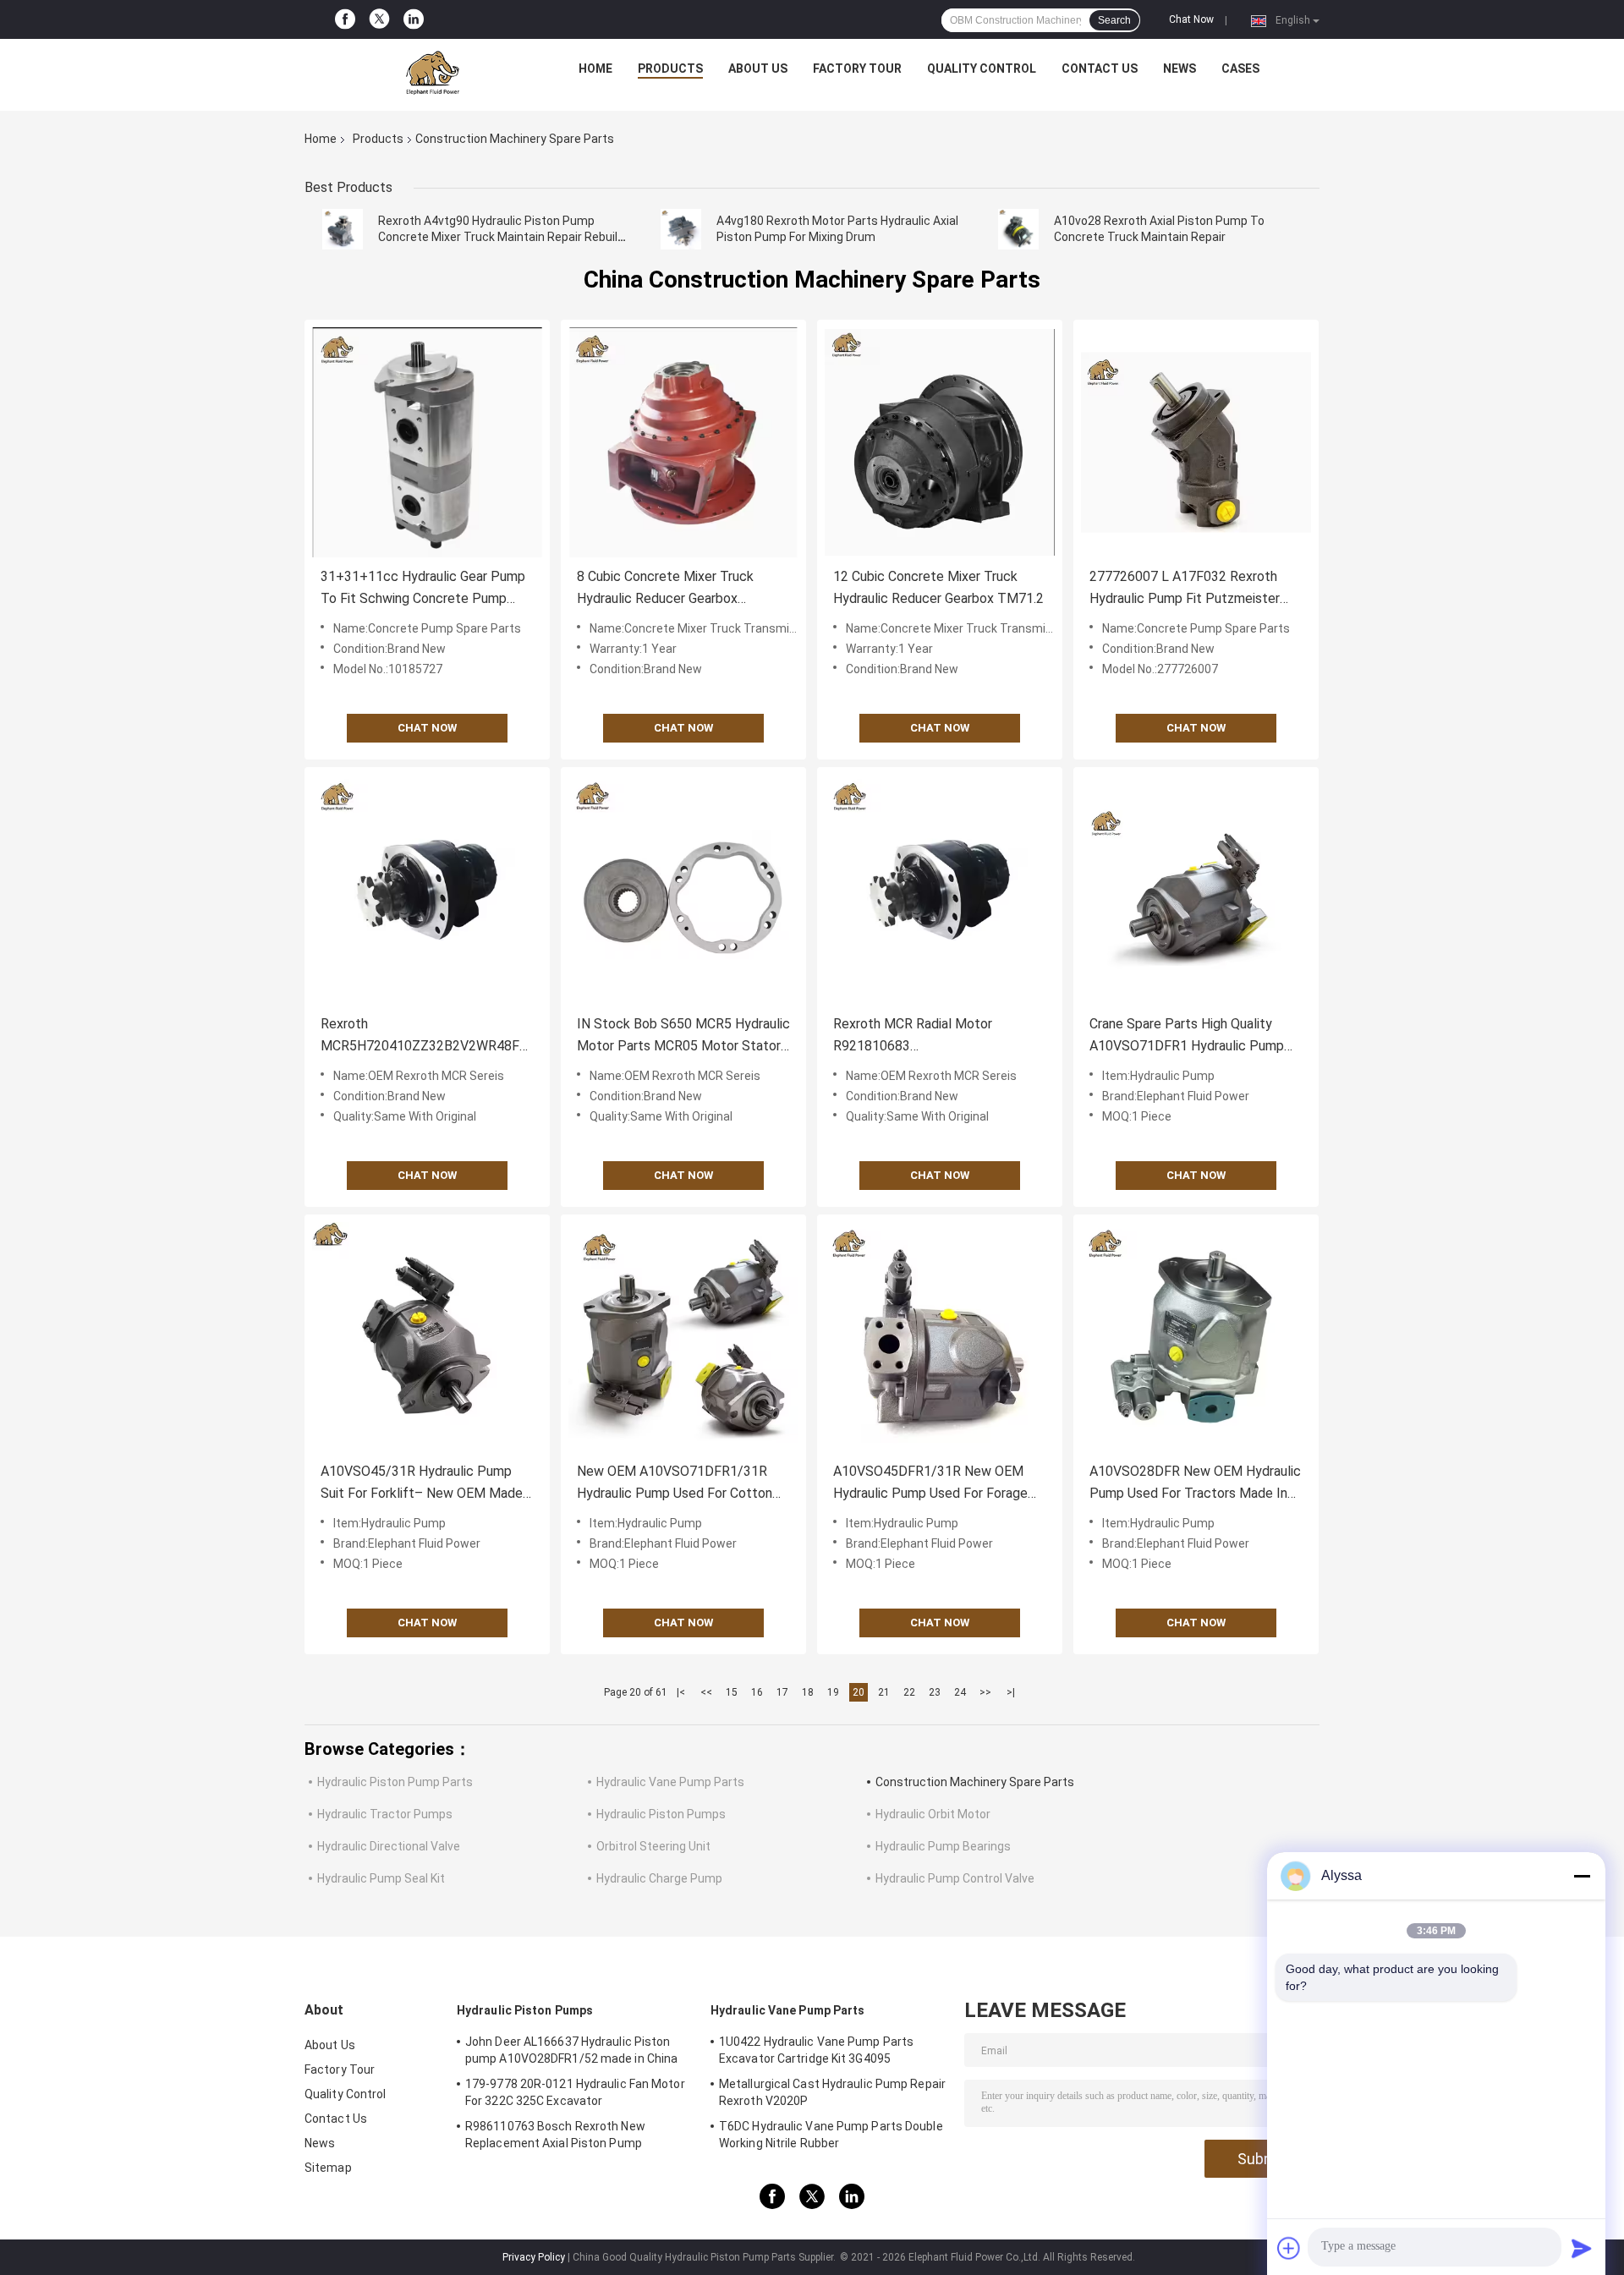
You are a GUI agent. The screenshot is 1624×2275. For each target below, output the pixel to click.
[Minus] (1582, 1876)
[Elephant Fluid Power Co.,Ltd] (432, 73)
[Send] (1582, 2248)
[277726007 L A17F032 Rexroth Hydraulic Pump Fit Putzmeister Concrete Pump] (1196, 442)
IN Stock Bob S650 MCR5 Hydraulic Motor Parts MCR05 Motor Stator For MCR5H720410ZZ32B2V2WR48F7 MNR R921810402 (683, 1036)
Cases (1240, 69)
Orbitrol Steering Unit (653, 1846)
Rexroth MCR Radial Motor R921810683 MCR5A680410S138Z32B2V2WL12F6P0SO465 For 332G (940, 1036)
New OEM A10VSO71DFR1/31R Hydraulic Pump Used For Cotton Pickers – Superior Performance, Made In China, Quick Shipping (675, 1484)
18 (808, 1692)
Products (670, 69)
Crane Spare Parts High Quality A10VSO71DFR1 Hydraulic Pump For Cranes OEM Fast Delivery (1187, 1036)
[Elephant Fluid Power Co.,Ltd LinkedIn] (414, 19)
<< (706, 1692)
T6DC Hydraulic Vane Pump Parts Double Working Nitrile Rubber (831, 2135)
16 (757, 1692)
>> (985, 1692)
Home (595, 69)
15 (732, 1692)
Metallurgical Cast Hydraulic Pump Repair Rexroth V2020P (832, 2092)
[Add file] (1289, 2248)
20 (859, 1692)
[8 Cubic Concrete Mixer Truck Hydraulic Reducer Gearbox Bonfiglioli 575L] (683, 442)
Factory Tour (857, 69)
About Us (758, 69)
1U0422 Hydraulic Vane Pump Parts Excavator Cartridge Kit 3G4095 (816, 2050)
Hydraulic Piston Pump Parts (395, 1782)
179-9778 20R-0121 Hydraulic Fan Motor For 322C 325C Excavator (575, 2092)
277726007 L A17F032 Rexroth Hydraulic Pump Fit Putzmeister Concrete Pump (1185, 589)
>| (1011, 1692)
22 (909, 1692)
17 (782, 1692)
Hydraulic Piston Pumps (661, 1814)
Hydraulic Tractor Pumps (385, 1814)
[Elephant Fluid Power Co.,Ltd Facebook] (345, 19)
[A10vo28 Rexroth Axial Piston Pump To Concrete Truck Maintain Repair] (1018, 229)
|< (681, 1692)
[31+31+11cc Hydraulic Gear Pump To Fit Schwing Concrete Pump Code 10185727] (427, 442)
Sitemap (328, 2168)
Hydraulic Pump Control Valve (955, 1878)
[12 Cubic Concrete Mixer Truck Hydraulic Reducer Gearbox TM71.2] (940, 442)
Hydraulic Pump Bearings (943, 1846)
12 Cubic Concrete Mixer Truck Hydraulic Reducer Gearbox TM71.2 (938, 587)
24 (960, 1692)
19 (833, 1692)
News (1180, 69)
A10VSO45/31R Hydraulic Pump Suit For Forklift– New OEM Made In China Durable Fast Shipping (422, 1484)
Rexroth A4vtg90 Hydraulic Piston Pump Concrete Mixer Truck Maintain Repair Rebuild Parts (501, 237)
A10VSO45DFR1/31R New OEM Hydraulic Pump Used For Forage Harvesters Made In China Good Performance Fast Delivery (930, 1484)
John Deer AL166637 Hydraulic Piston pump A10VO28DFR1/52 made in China (571, 2050)
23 (935, 1692)
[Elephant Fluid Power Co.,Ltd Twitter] (379, 20)
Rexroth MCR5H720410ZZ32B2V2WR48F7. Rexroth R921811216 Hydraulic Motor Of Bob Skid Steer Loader (425, 1036)
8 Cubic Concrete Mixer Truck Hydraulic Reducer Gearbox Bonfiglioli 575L (665, 589)
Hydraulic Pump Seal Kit (381, 1878)
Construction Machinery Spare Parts (975, 1782)
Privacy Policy (534, 2257)
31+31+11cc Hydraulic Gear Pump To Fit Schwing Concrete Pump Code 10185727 (423, 589)
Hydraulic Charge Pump (659, 1878)
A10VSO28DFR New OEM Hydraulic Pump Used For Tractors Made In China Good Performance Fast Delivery (1195, 1484)
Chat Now (1191, 19)
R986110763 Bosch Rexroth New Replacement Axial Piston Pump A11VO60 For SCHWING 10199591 (557, 2137)
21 (884, 1692)
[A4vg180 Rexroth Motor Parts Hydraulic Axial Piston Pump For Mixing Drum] (681, 229)
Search (1114, 20)
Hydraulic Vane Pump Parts (670, 1782)
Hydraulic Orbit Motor (933, 1814)
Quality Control (982, 69)
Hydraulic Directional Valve (389, 1846)
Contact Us (1100, 69)
